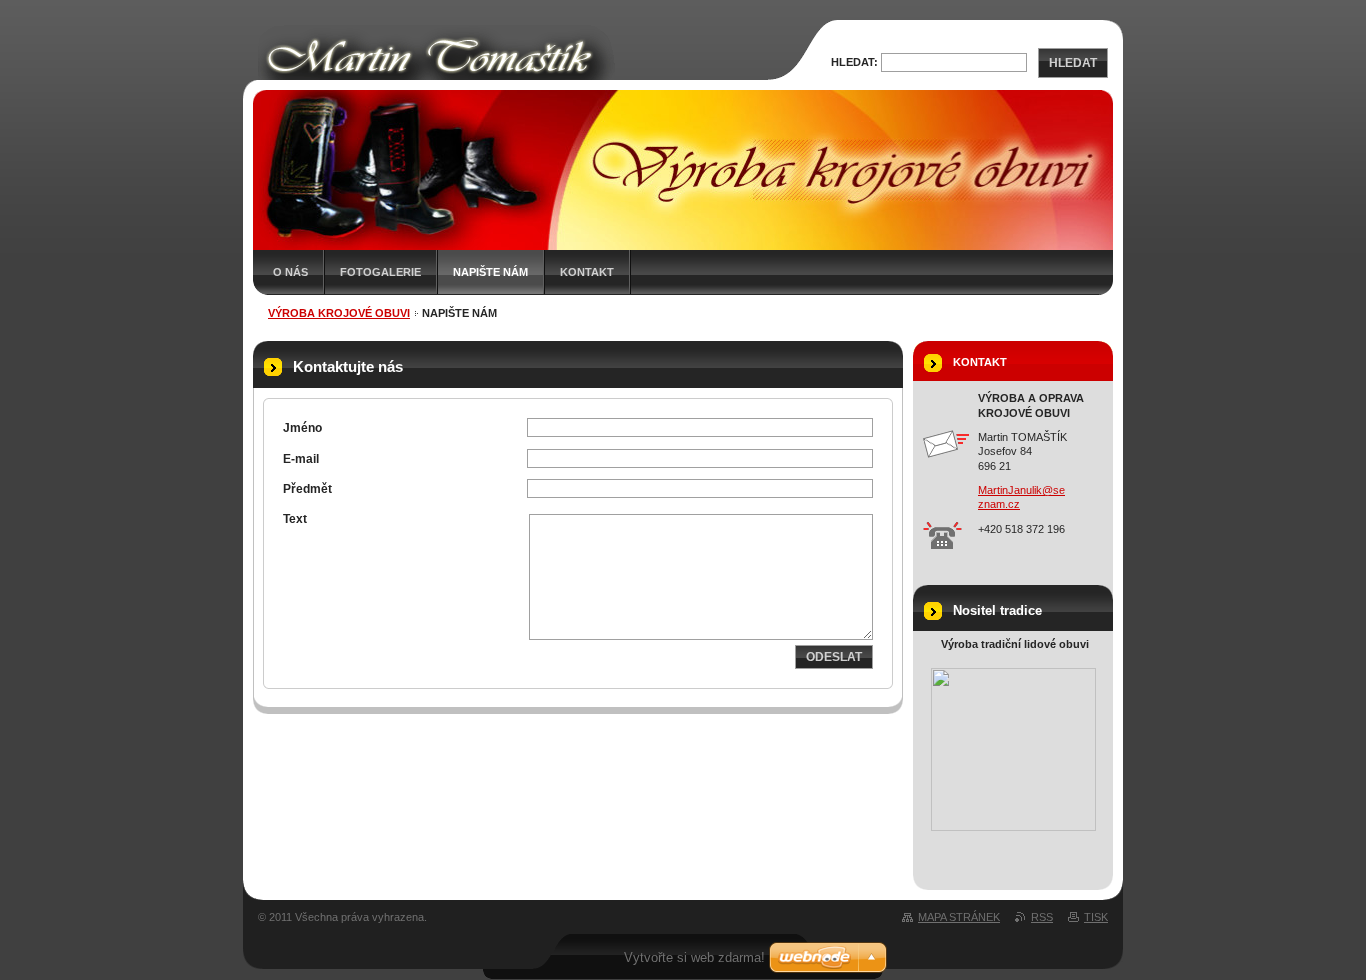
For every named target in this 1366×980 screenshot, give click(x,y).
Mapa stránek (959, 917)
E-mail (301, 459)
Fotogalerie (380, 272)
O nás (290, 272)
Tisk (1096, 917)
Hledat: (854, 62)
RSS (1042, 917)
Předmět (307, 489)
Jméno (302, 428)
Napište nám (490, 272)
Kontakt (587, 272)
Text (295, 519)
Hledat (1073, 63)
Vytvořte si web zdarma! (694, 957)
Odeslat (834, 657)
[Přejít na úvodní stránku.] (515, 78)
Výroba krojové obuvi (339, 313)
